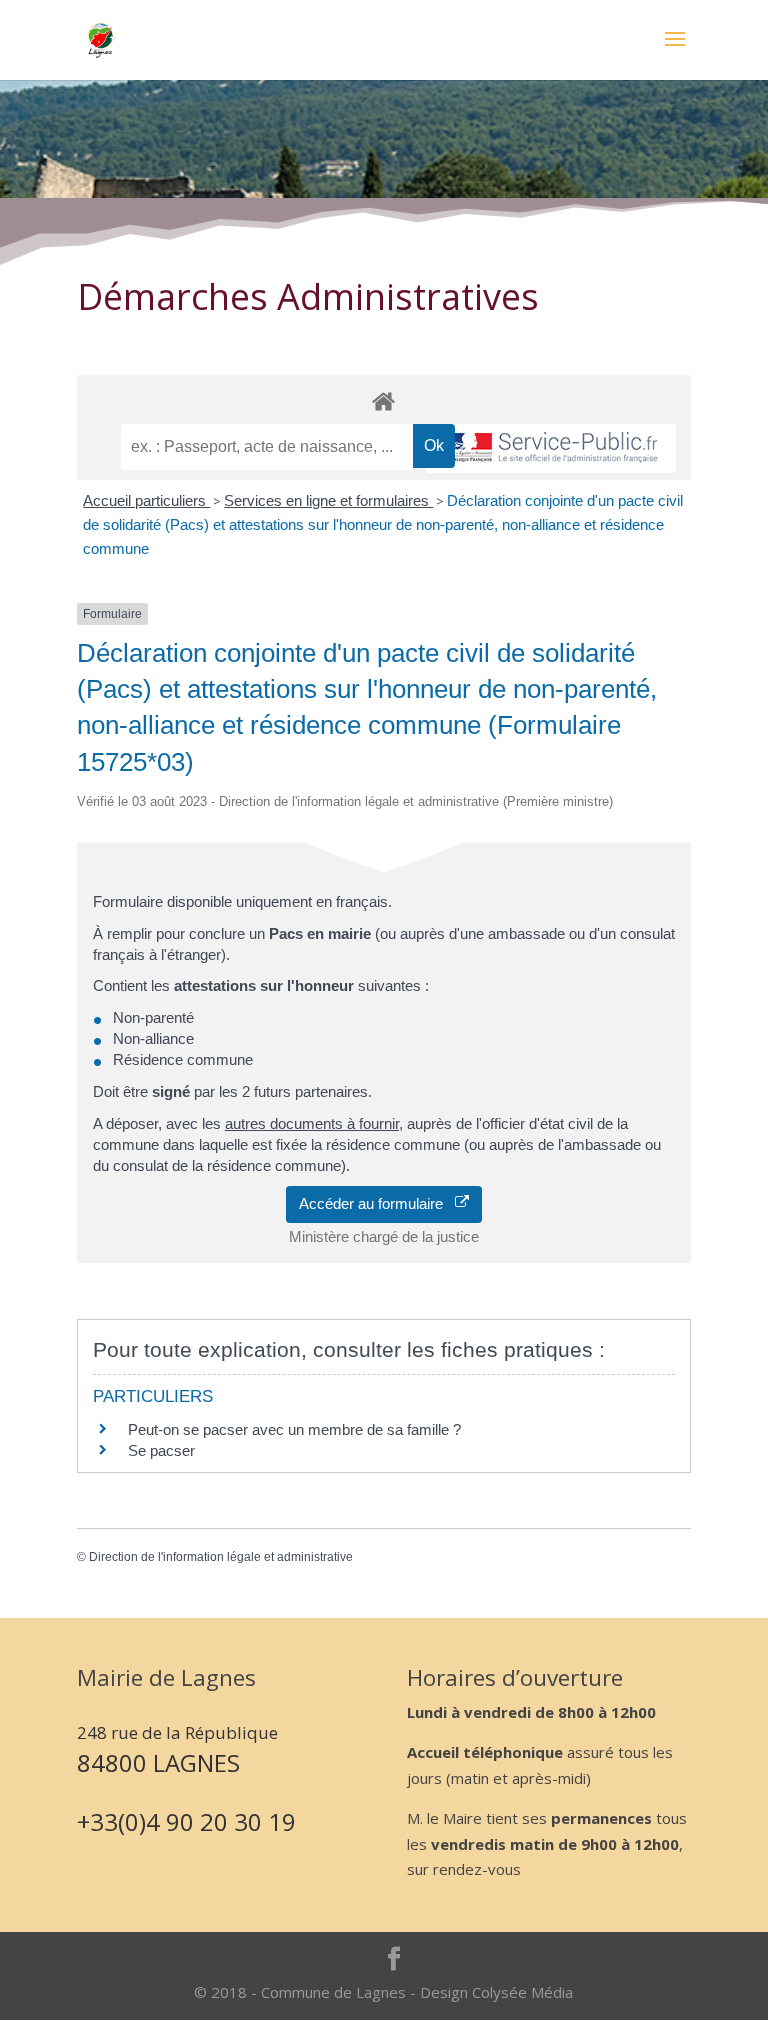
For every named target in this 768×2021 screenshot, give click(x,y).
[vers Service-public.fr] (551, 448)
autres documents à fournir (312, 1123)
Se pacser (161, 1450)
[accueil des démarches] (384, 400)
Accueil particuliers (146, 500)
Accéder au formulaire (377, 1203)
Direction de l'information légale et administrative (221, 1557)
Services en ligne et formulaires (328, 500)
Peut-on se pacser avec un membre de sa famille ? (294, 1429)
